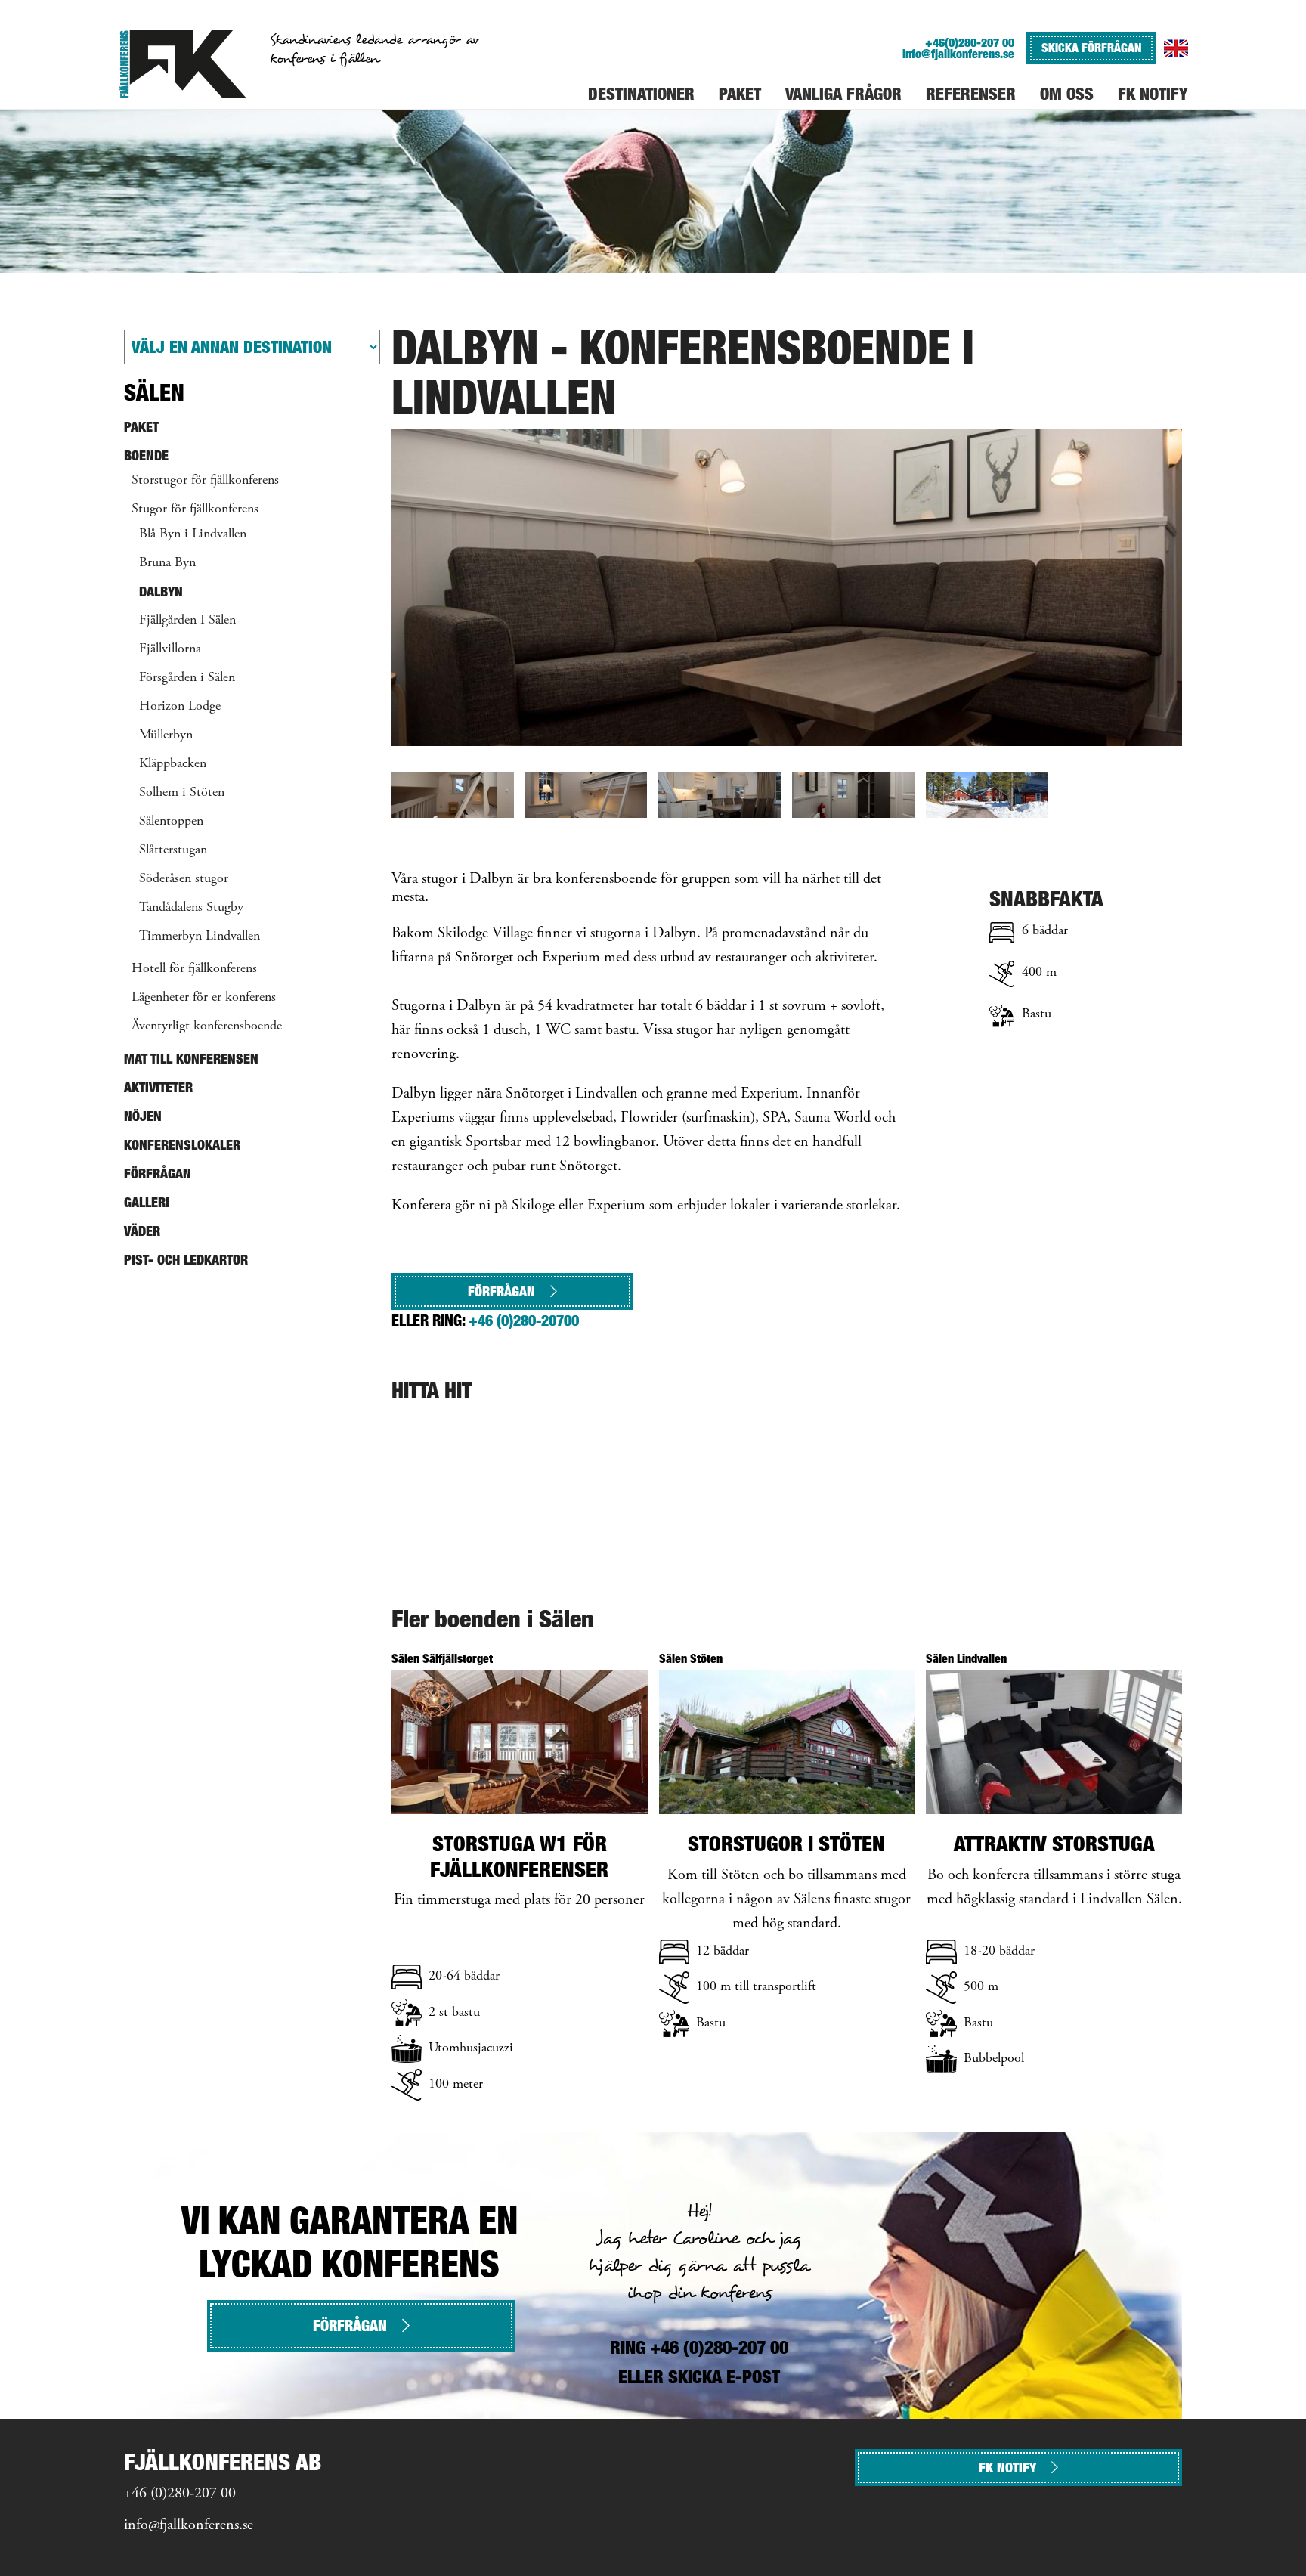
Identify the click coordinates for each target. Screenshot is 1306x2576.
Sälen (154, 392)
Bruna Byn (167, 563)
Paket (141, 427)
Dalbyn (161, 591)
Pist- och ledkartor (186, 1260)
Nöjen (143, 1116)
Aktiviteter (158, 1087)
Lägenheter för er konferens (204, 998)
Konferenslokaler (182, 1145)
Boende (146, 455)
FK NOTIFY (1007, 2468)
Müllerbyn (166, 735)
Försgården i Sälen (187, 678)
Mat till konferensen (191, 1059)
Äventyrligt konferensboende (207, 1026)
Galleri (147, 1202)
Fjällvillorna (170, 649)
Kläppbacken (173, 764)
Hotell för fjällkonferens (194, 969)
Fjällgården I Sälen (187, 621)
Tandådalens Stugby (191, 908)
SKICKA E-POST (724, 2377)
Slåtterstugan (173, 850)
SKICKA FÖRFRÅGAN (1091, 48)
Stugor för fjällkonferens (195, 509)
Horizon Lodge (180, 707)
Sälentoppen (171, 822)
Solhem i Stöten (182, 793)
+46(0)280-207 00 (970, 43)
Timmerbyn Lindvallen (200, 937)
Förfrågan (501, 1291)
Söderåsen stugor (184, 879)
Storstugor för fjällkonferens (205, 481)
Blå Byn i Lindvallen (193, 534)
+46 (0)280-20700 (524, 1321)
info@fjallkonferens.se (958, 54)
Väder (142, 1231)
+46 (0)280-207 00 (180, 2494)
